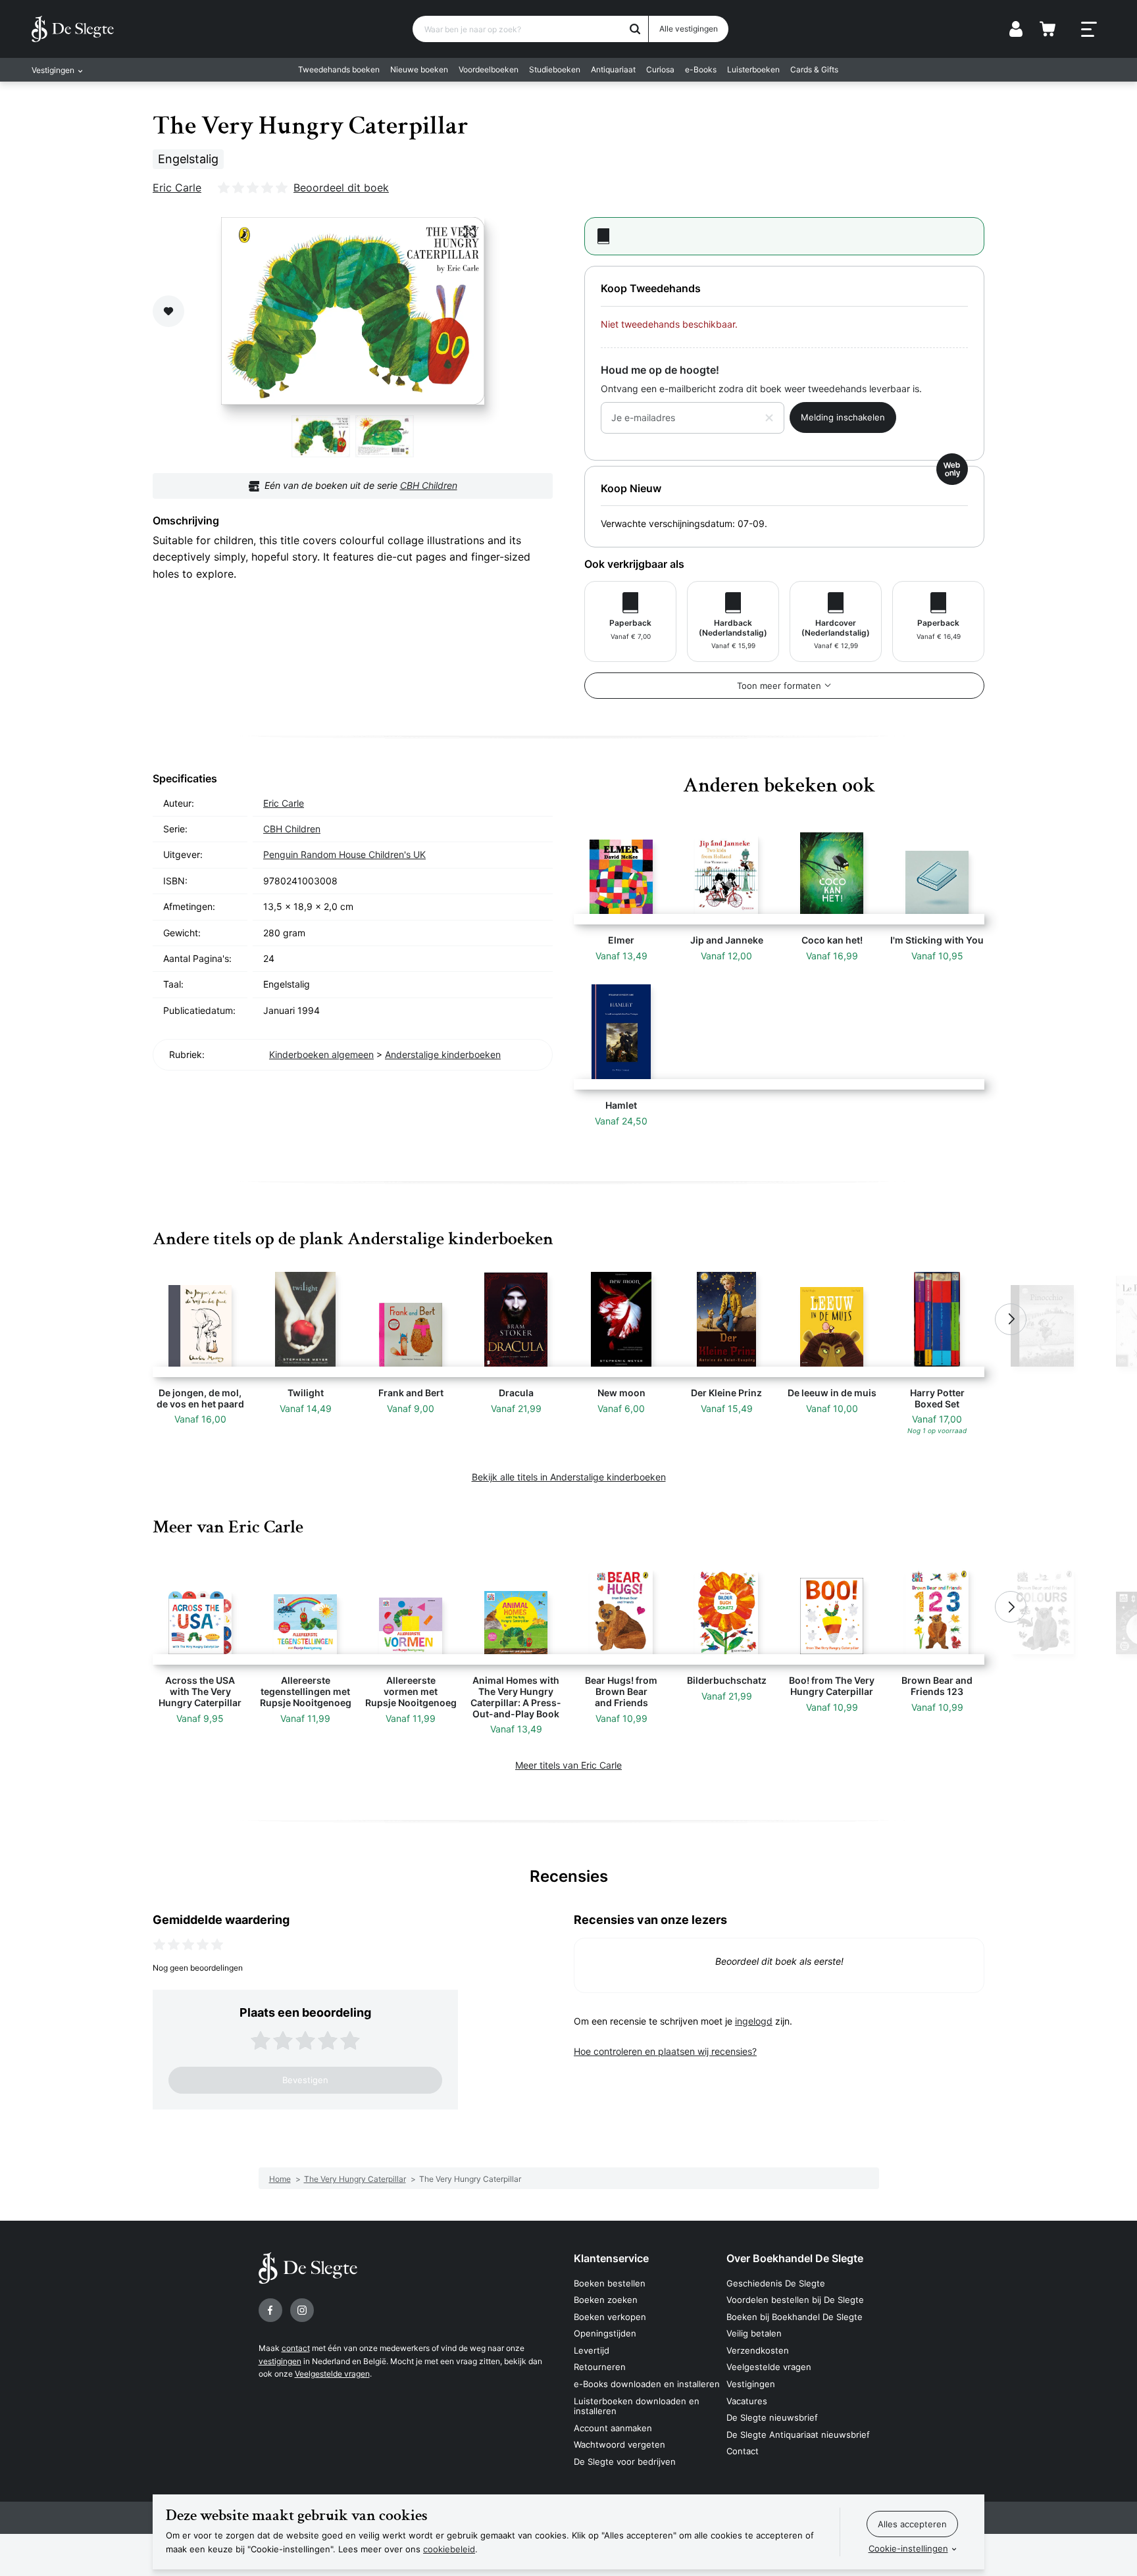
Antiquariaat (613, 69)
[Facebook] (270, 2310)
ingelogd (754, 2021)
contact (296, 2348)
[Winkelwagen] (1048, 29)
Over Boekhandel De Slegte (795, 2258)
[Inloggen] (1016, 29)
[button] (126, 1319)
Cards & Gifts (814, 69)
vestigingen (280, 2361)
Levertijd (592, 2350)
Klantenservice (611, 2258)
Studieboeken (555, 69)
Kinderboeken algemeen (321, 1054)
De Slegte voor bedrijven (625, 2462)
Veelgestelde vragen (332, 2374)
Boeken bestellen (610, 2283)
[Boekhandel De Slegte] (73, 29)
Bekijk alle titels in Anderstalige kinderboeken (569, 1477)
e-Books (701, 69)
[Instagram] (302, 2310)
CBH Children (429, 485)
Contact (743, 2451)
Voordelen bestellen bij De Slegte (795, 2300)
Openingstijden (605, 2333)
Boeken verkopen (610, 2317)
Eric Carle (177, 188)
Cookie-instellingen (908, 2548)
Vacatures (747, 2401)
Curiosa (660, 69)
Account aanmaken (613, 2428)
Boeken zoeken (606, 2300)
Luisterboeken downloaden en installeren (637, 2406)
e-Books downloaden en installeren (647, 2384)
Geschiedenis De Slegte (776, 2283)
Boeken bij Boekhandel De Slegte (795, 2317)
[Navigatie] (1089, 30)
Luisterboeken (753, 69)
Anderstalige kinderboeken (443, 1054)
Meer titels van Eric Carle (568, 1765)
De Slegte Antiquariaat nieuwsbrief (798, 2435)
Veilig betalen (754, 2333)
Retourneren (600, 2367)
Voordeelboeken (489, 69)
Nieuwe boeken (419, 69)
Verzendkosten (758, 2350)
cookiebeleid (449, 2549)
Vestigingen (751, 2384)
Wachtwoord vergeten (619, 2444)
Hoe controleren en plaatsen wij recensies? (665, 2051)
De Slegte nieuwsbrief (772, 2417)
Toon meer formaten (779, 686)
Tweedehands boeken (339, 69)
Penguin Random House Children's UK (344, 854)
